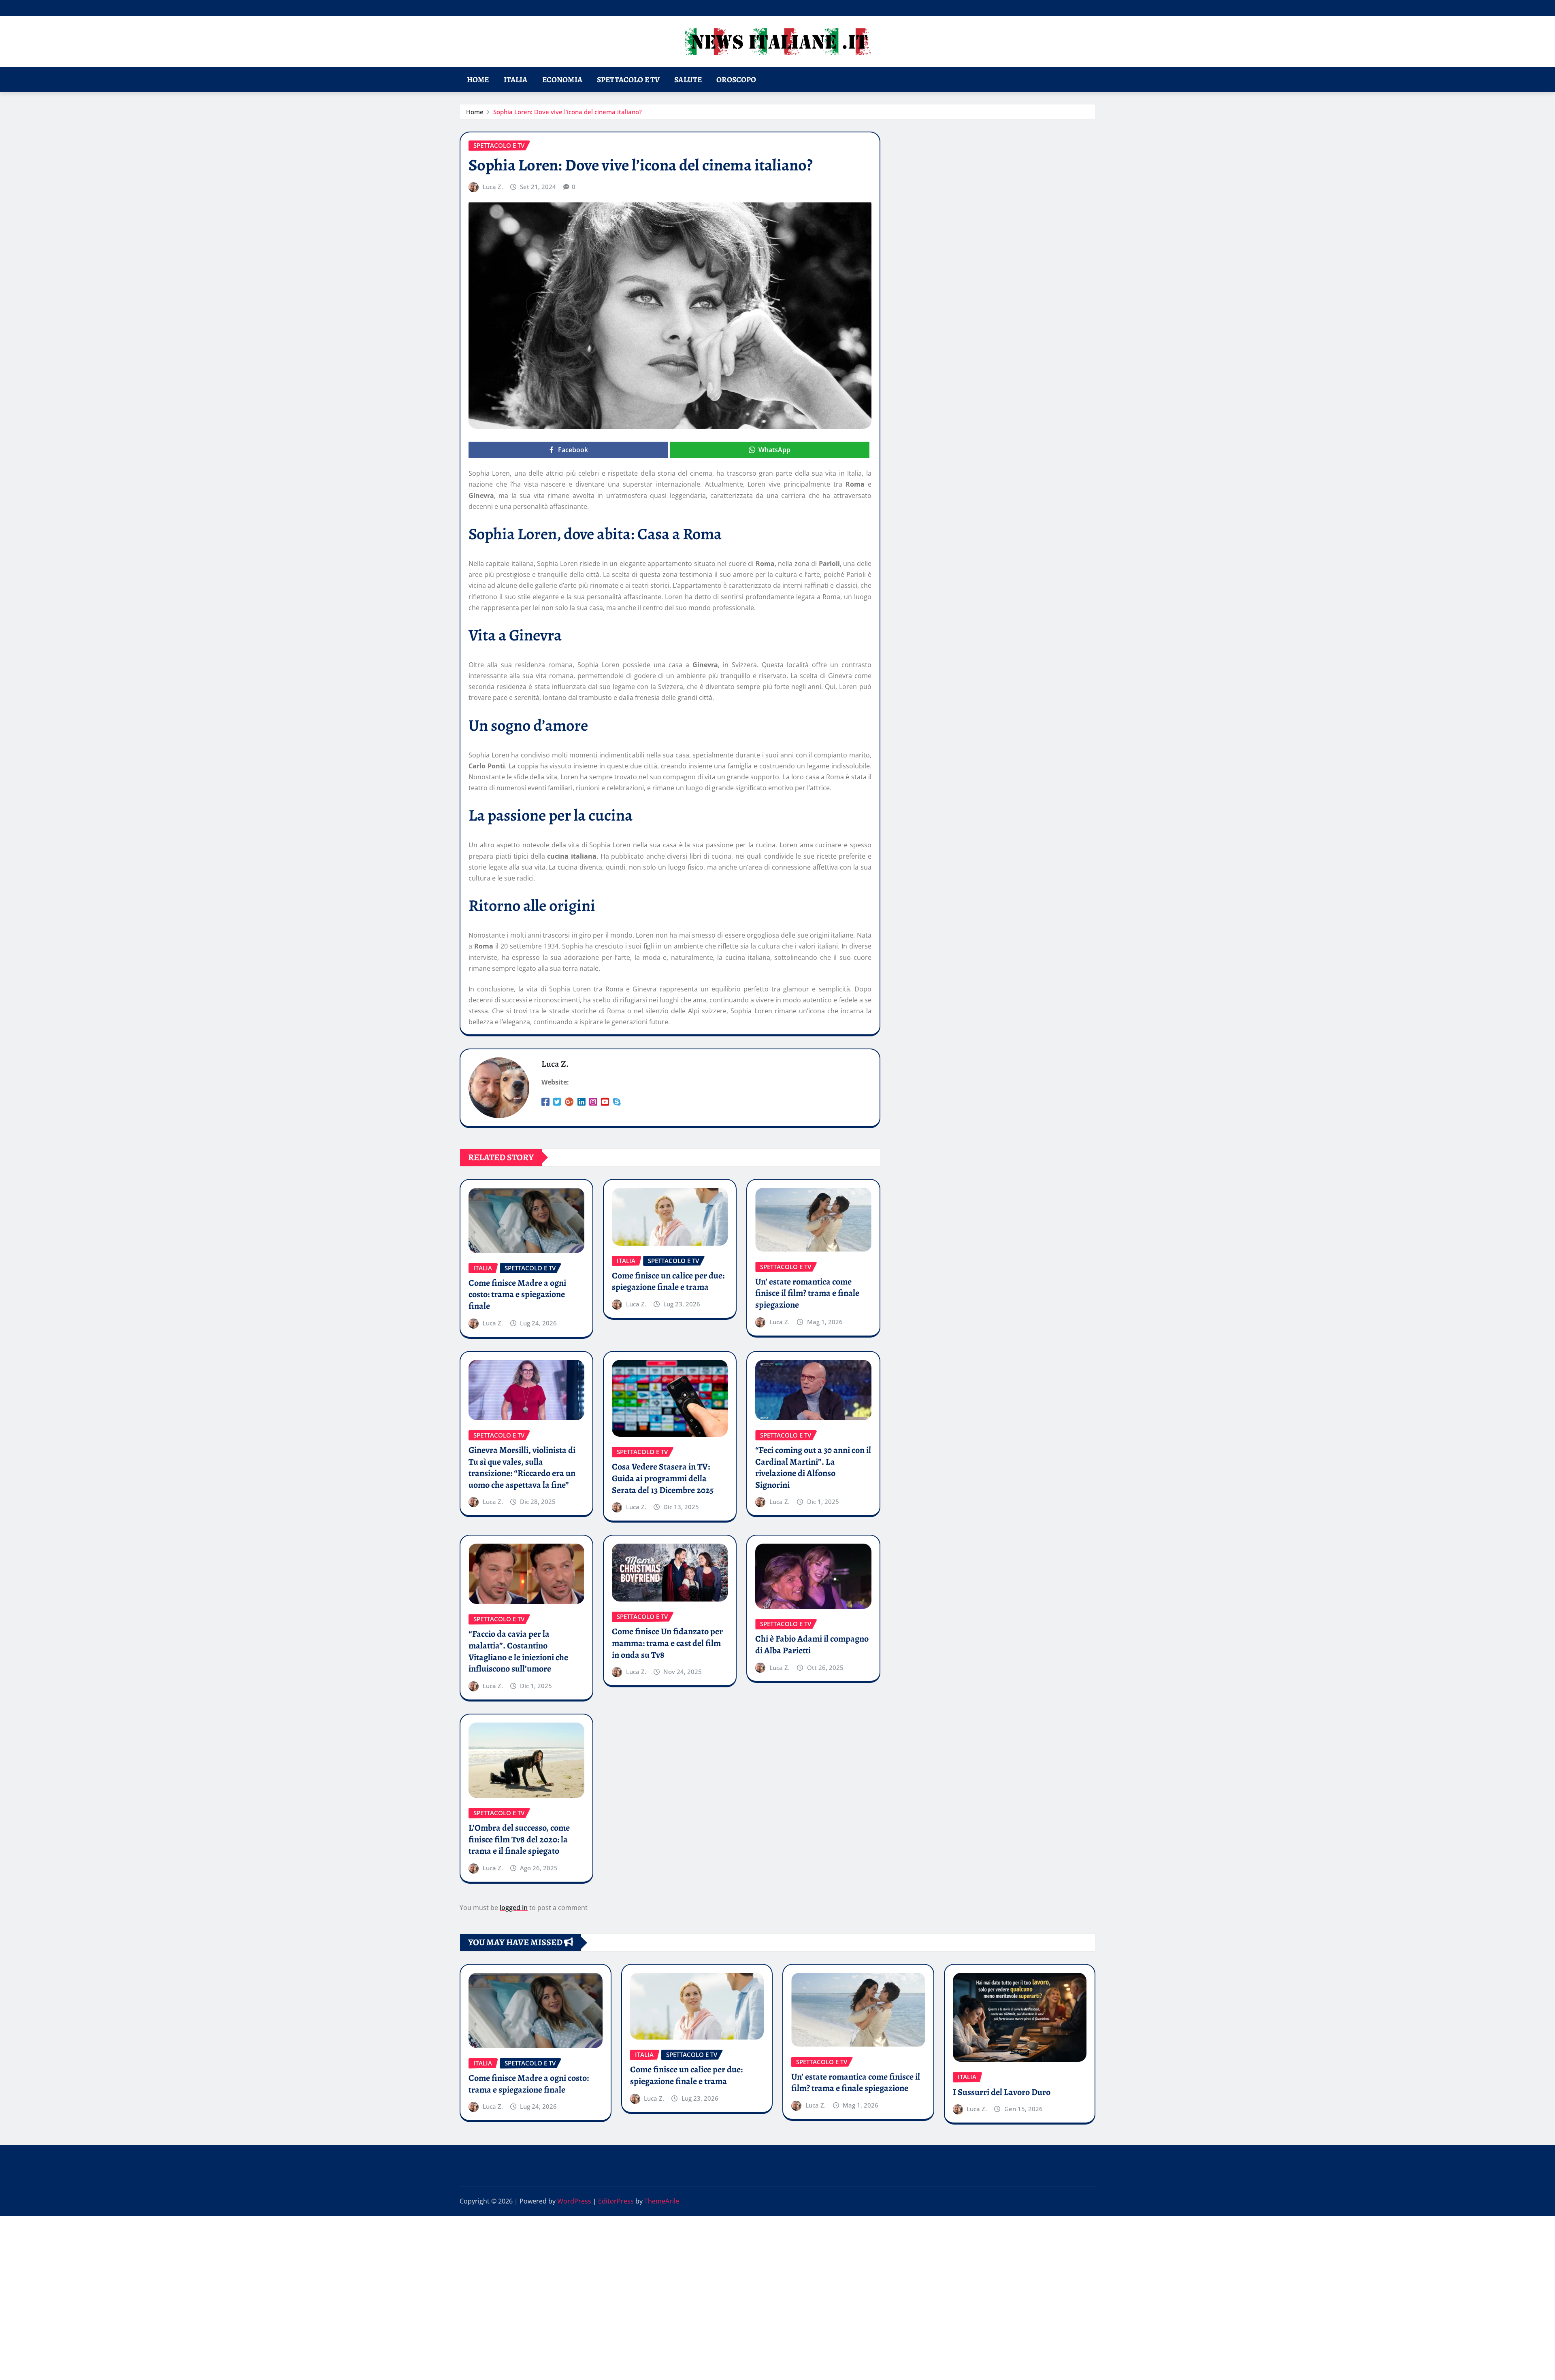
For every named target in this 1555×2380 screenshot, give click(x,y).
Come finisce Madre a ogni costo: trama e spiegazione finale (517, 1294)
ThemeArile (662, 2201)
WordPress (574, 2201)
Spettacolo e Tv (628, 80)
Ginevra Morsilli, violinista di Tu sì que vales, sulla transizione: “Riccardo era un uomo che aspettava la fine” (522, 1468)
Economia (562, 80)
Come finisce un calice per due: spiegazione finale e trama (668, 1281)
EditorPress (616, 2201)
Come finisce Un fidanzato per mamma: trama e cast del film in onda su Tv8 (667, 1643)
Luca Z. (493, 187)
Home (478, 80)
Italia (516, 80)
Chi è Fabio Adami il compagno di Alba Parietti (812, 1645)
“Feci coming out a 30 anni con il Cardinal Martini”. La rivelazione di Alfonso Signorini (813, 1468)
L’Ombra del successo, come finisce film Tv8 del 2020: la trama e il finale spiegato (519, 1839)
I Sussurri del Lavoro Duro (1002, 2092)
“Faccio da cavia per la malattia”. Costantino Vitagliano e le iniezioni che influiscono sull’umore (518, 1651)
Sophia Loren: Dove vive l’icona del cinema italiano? (568, 112)
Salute (688, 80)
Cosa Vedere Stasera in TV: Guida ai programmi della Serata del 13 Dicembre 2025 (663, 1478)
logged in (514, 1908)
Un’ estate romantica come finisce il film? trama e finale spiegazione (807, 1293)
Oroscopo (736, 80)
